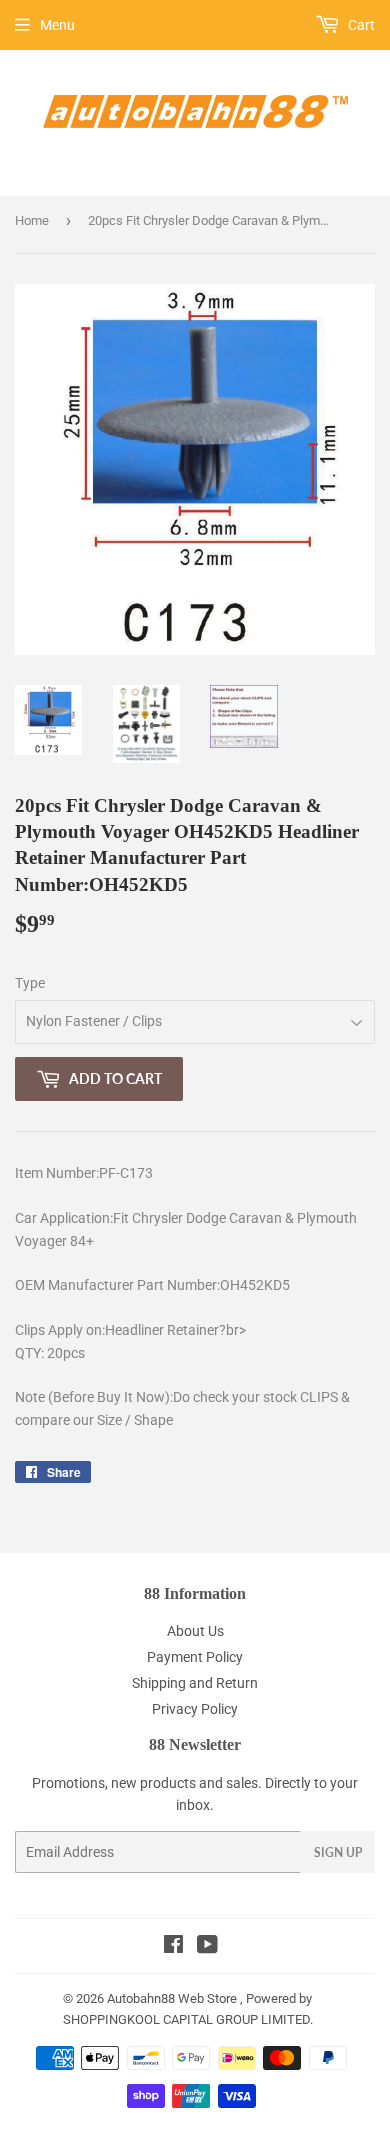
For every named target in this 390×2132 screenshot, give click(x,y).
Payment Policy (195, 1657)
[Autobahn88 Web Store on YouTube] (207, 1947)
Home (32, 220)
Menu (57, 25)
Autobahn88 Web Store (172, 1998)
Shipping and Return (195, 1683)
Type (30, 983)
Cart (360, 25)
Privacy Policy (195, 1709)
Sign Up (338, 1852)
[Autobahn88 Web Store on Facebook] (173, 1947)
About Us (195, 1631)
